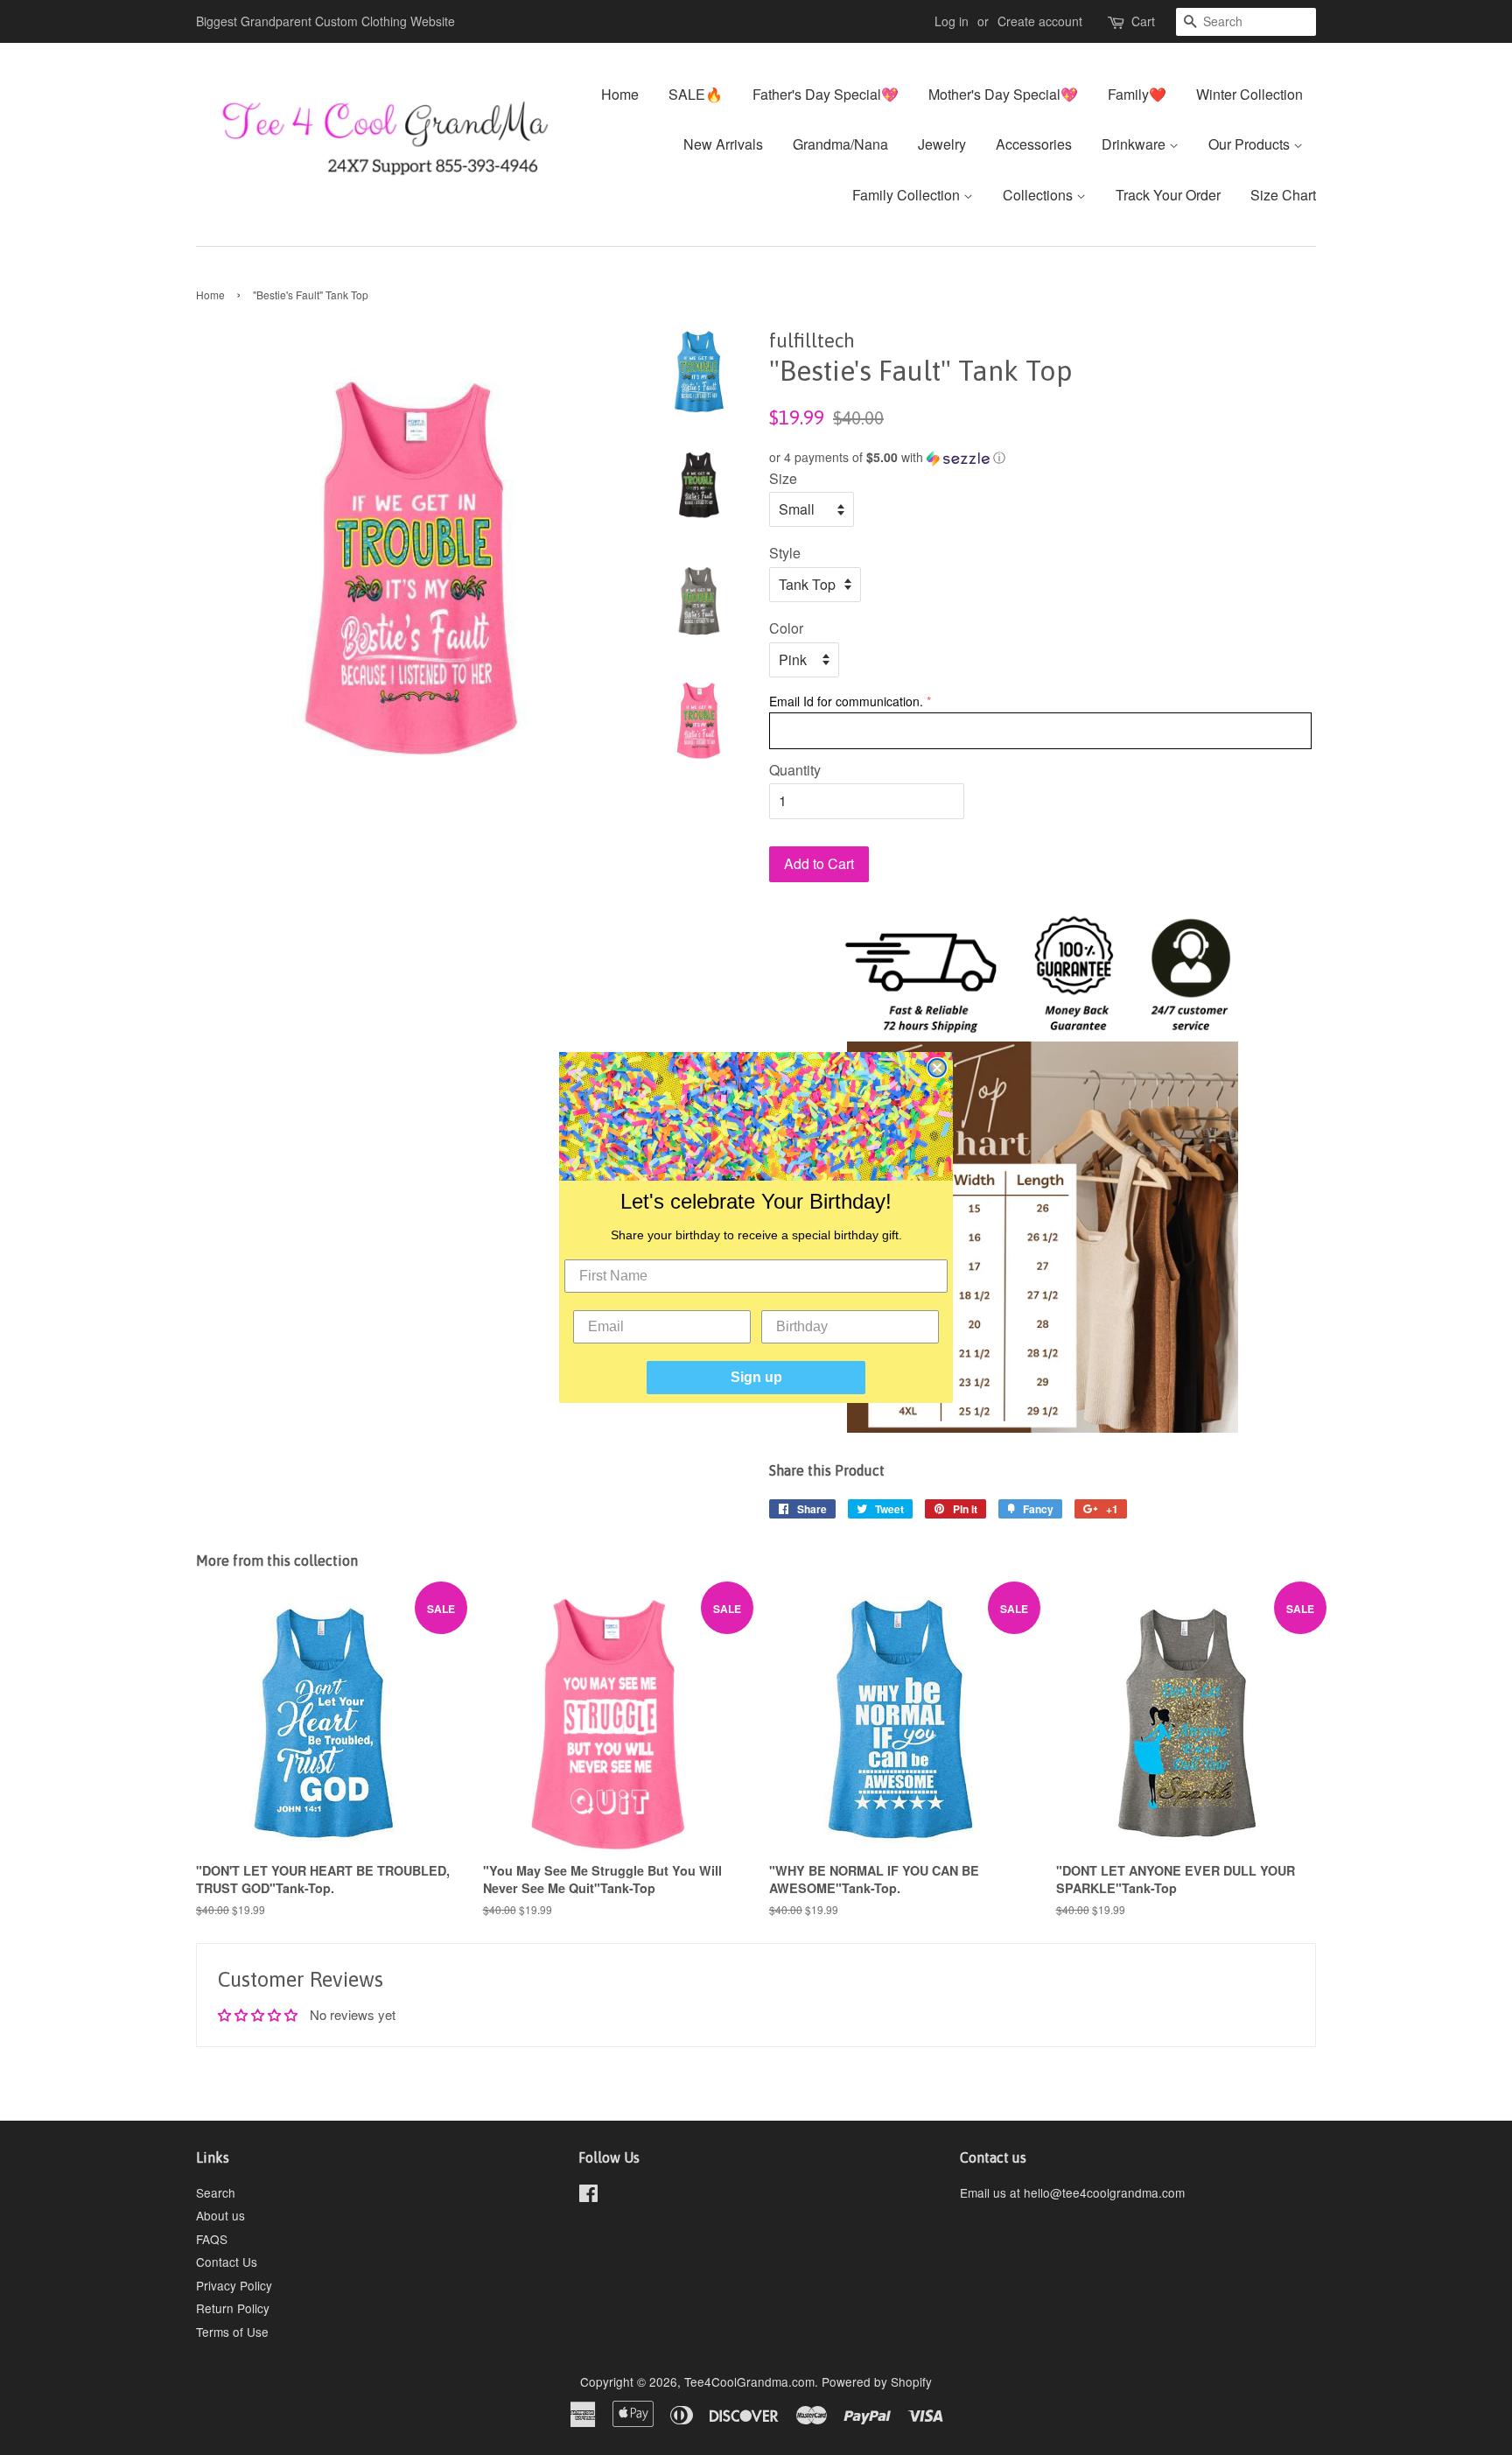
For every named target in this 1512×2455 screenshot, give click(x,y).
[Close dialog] (937, 1068)
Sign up (756, 1377)
